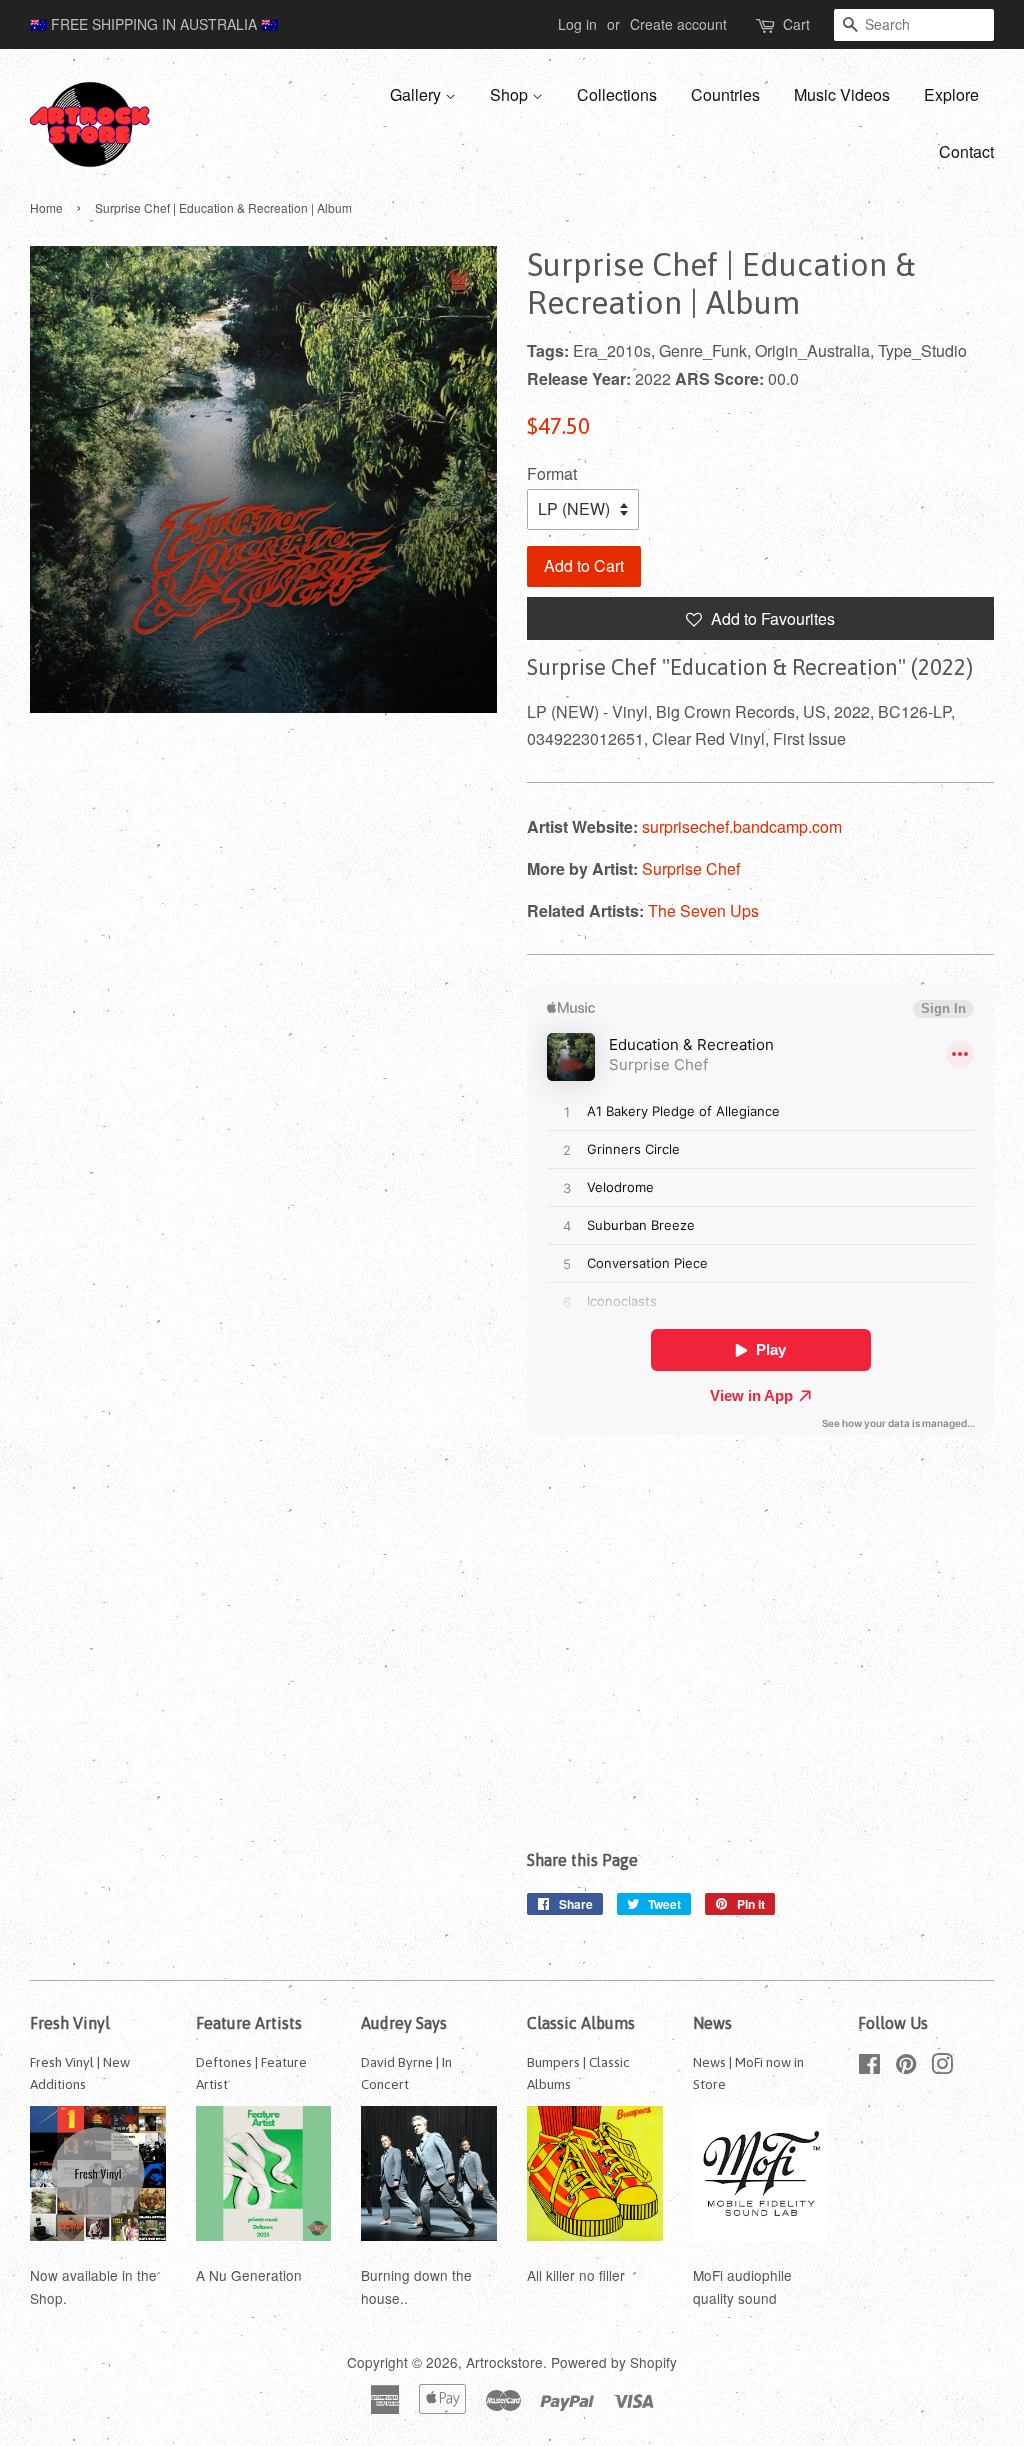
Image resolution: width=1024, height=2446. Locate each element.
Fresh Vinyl (70, 2023)
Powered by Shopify (614, 2362)
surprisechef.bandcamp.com (742, 826)
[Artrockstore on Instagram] (942, 2067)
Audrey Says (404, 2023)
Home (46, 207)
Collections (617, 94)
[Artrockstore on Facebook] (869, 2067)
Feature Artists (249, 2023)
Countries (725, 94)
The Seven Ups (703, 910)
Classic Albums (581, 2023)
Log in (577, 24)
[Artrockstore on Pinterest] (906, 2067)
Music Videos (842, 94)
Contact (966, 151)
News (712, 2023)
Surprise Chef (691, 868)
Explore (951, 94)
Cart (796, 24)
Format (552, 473)
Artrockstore (504, 2362)
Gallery (417, 94)
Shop (511, 94)
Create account (678, 24)
